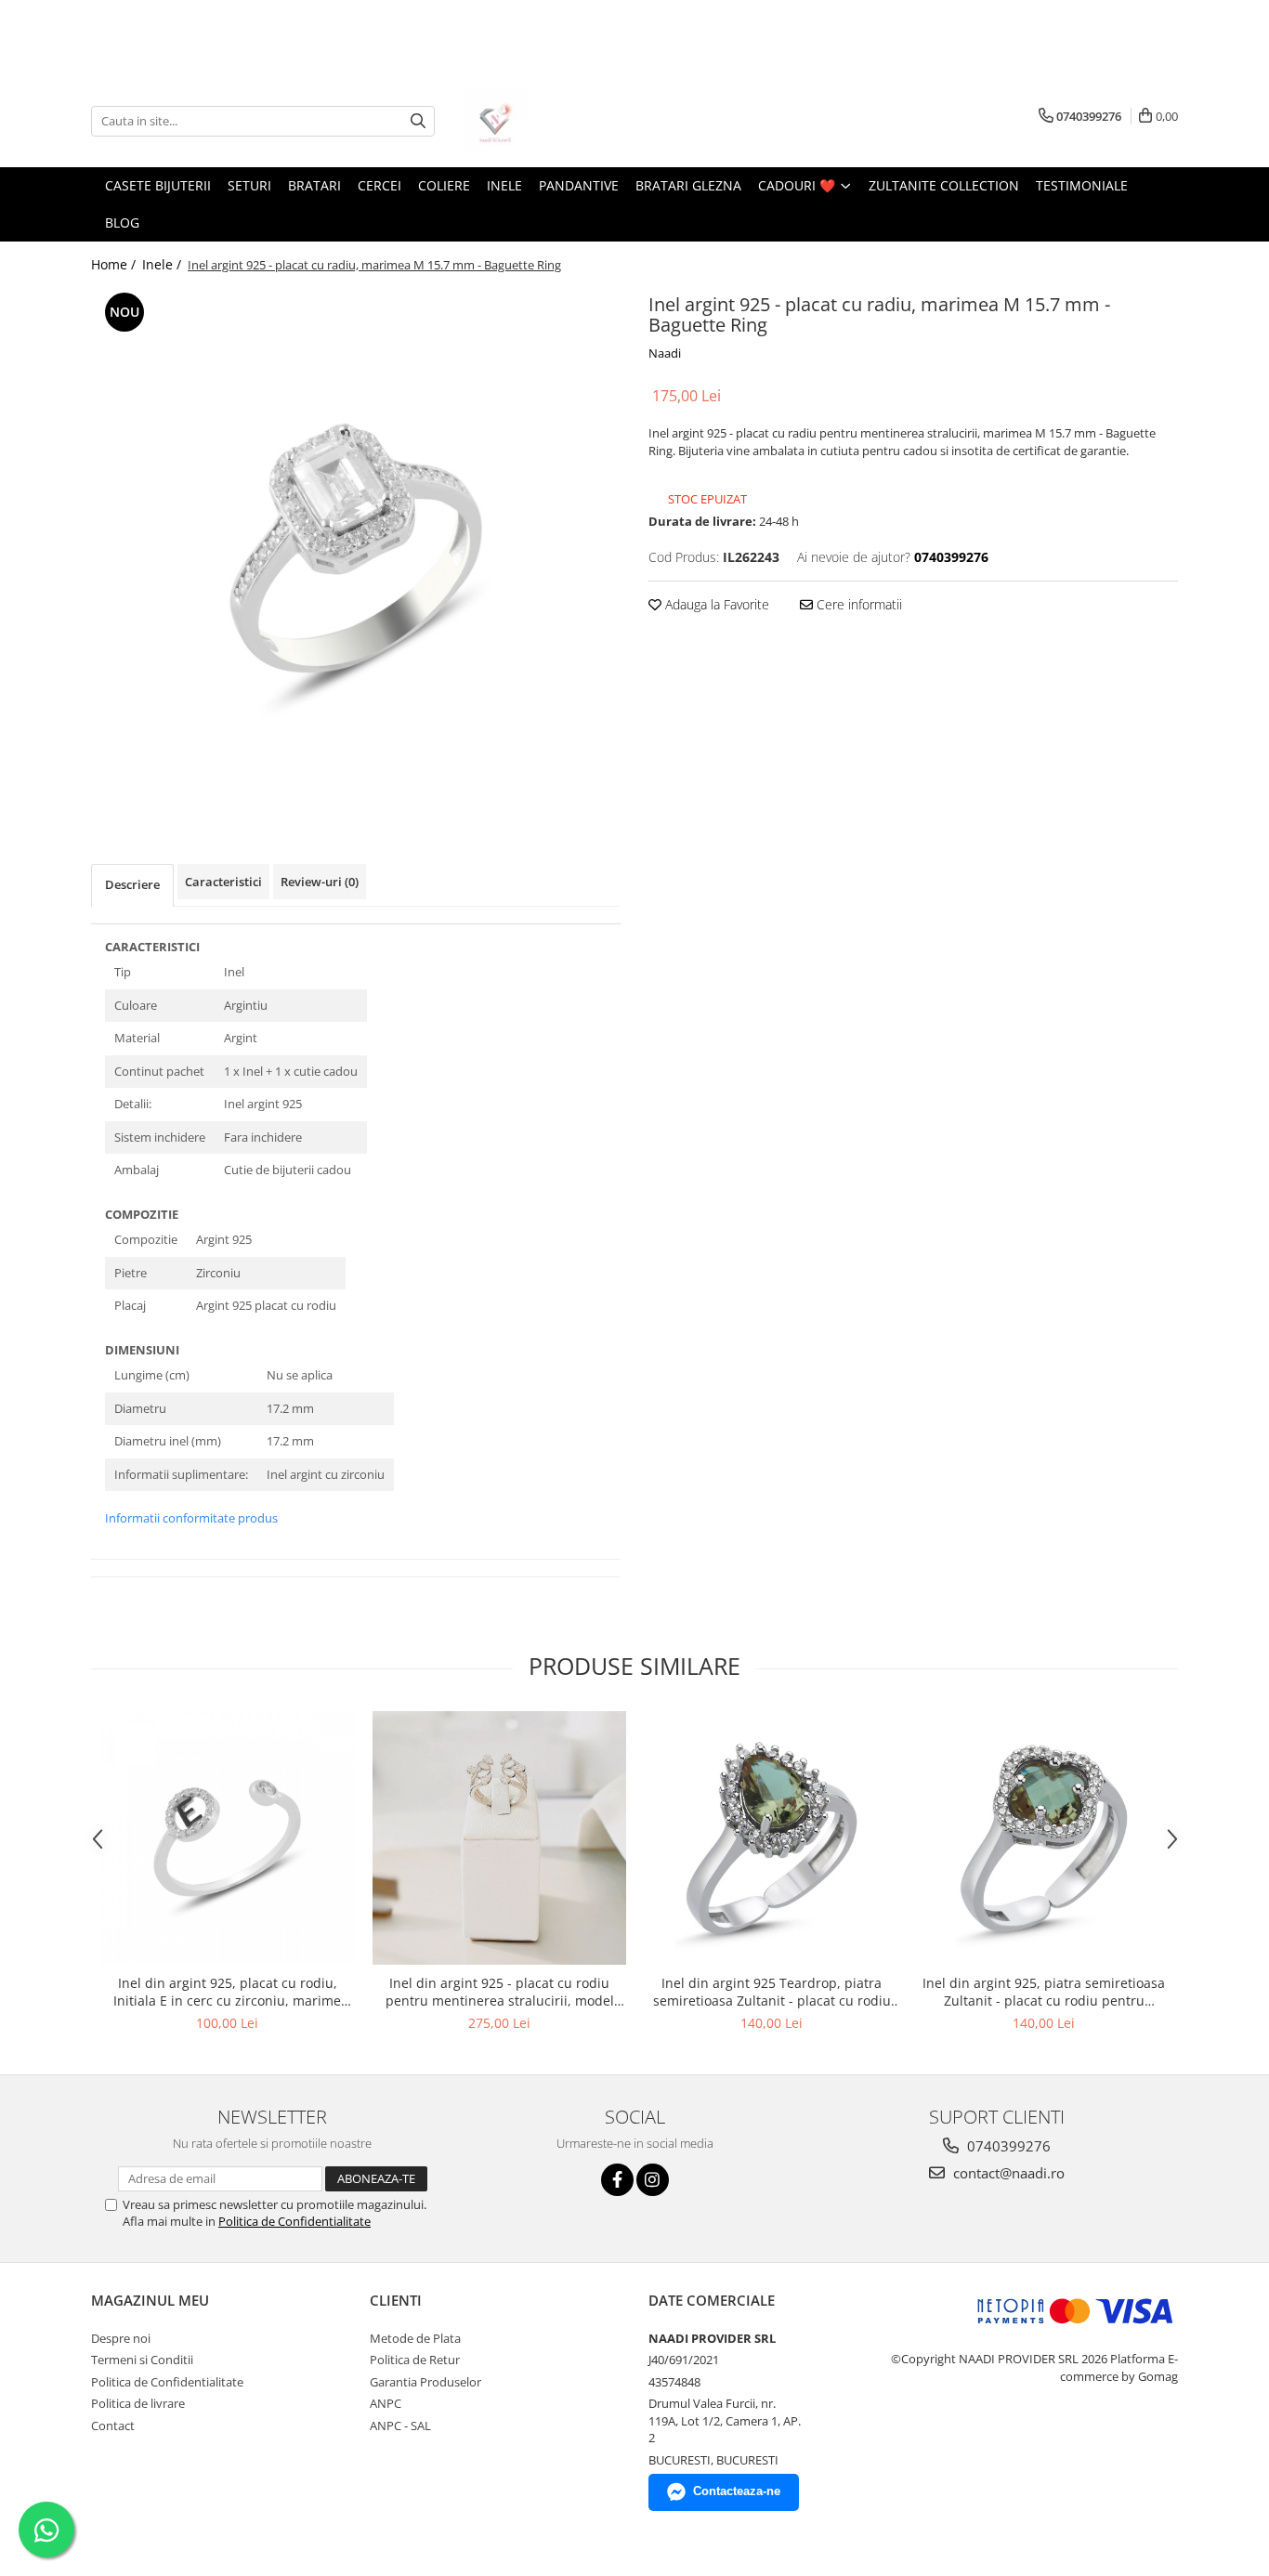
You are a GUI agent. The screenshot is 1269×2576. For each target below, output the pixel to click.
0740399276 (1007, 2146)
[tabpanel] (356, 548)
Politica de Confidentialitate (294, 2221)
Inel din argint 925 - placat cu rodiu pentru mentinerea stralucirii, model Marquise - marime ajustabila (500, 1992)
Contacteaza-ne (737, 2491)
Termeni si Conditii (142, 2360)
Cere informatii (857, 604)
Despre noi (121, 2338)
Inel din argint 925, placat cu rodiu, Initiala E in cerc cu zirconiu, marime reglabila (227, 1992)
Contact (113, 2426)
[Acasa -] (556, 121)
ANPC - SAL (400, 2426)
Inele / (164, 264)
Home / (115, 264)
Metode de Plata (415, 2338)
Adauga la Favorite (715, 604)
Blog (122, 222)
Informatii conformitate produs (191, 1518)
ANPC (386, 2403)
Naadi (665, 353)
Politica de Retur (415, 2360)
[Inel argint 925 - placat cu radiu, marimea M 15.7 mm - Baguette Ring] (356, 548)
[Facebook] (617, 2180)
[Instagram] (653, 2180)
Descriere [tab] (132, 884)
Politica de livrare (138, 2403)
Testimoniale (1082, 185)
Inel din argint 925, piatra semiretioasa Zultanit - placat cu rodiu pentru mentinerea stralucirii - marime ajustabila (1044, 1992)
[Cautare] (418, 121)
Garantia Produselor (425, 2382)
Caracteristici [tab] (223, 882)
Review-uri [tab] (320, 882)
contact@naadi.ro (1007, 2173)
